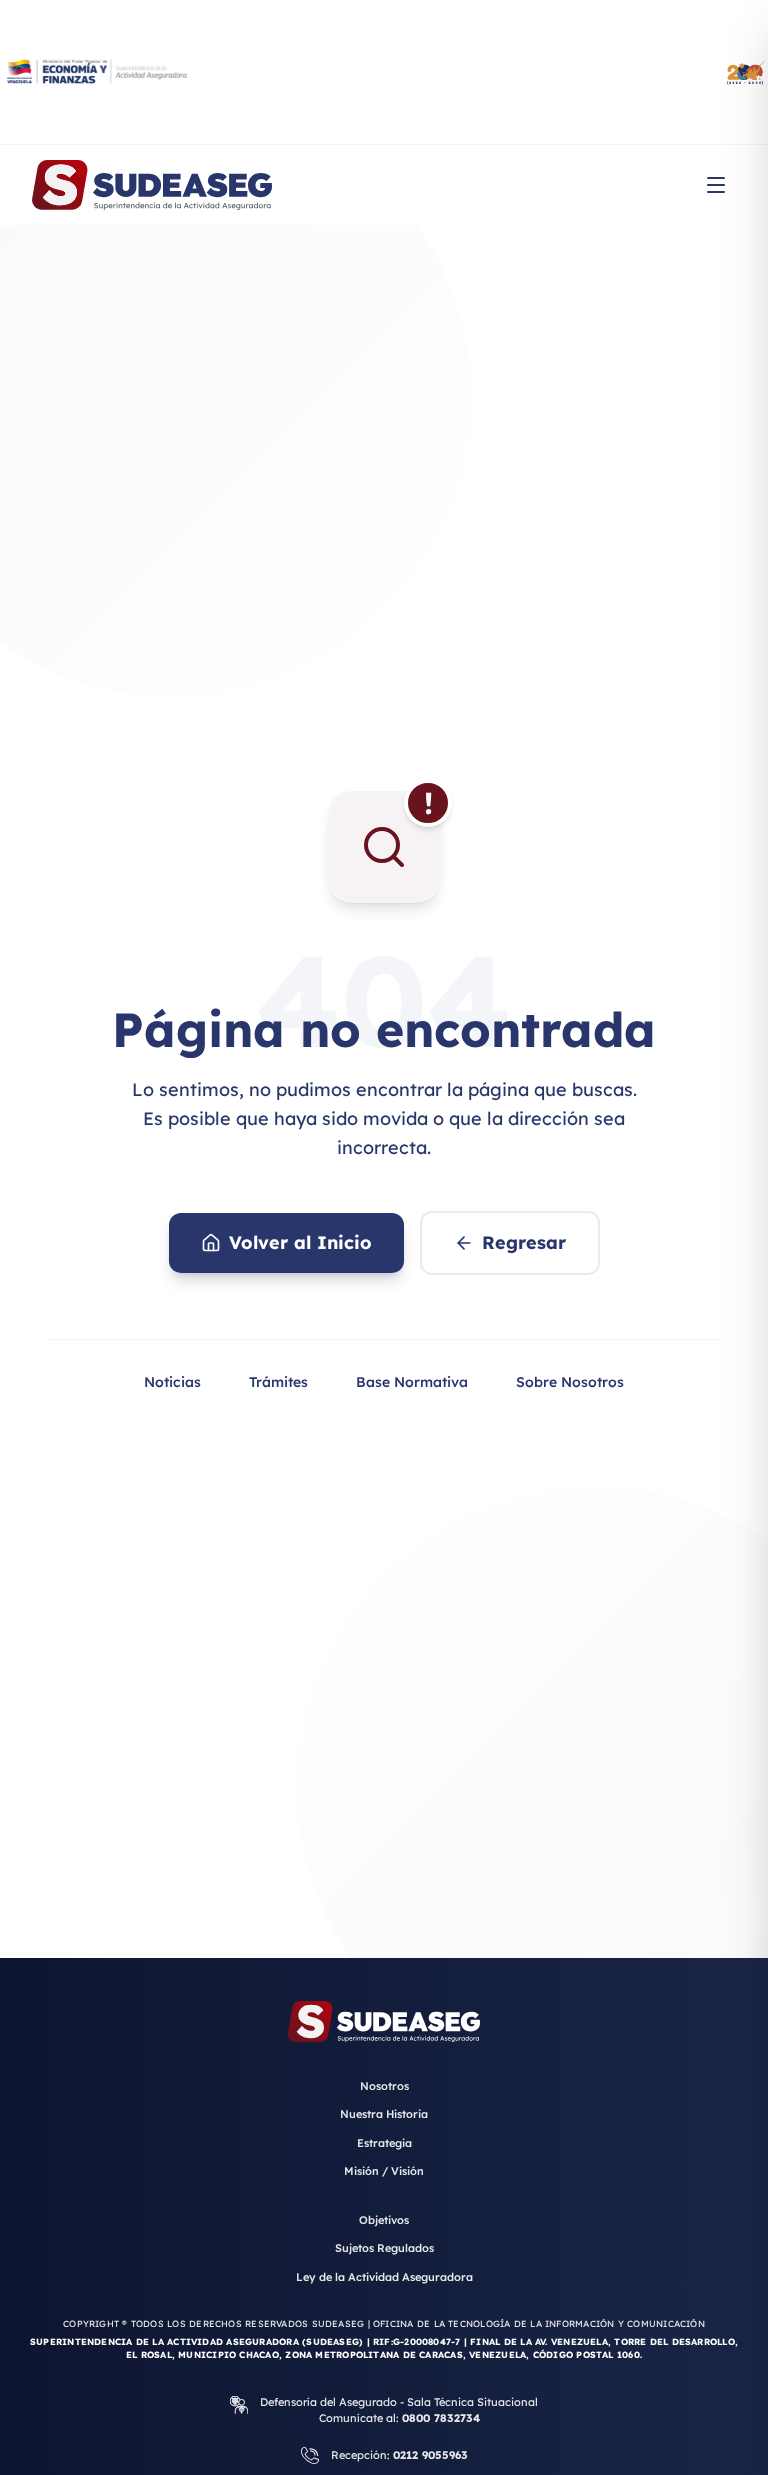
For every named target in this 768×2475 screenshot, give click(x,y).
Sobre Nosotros (570, 1382)
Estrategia (384, 2143)
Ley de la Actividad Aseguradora (384, 2277)
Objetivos (384, 2220)
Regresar (524, 1242)
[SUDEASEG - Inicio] (152, 185)
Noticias (172, 1382)
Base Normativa (412, 1382)
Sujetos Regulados (384, 2248)
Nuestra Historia (384, 2114)
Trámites (278, 1382)
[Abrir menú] (716, 185)
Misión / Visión (384, 2171)
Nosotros (384, 2086)
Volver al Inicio (300, 1242)
